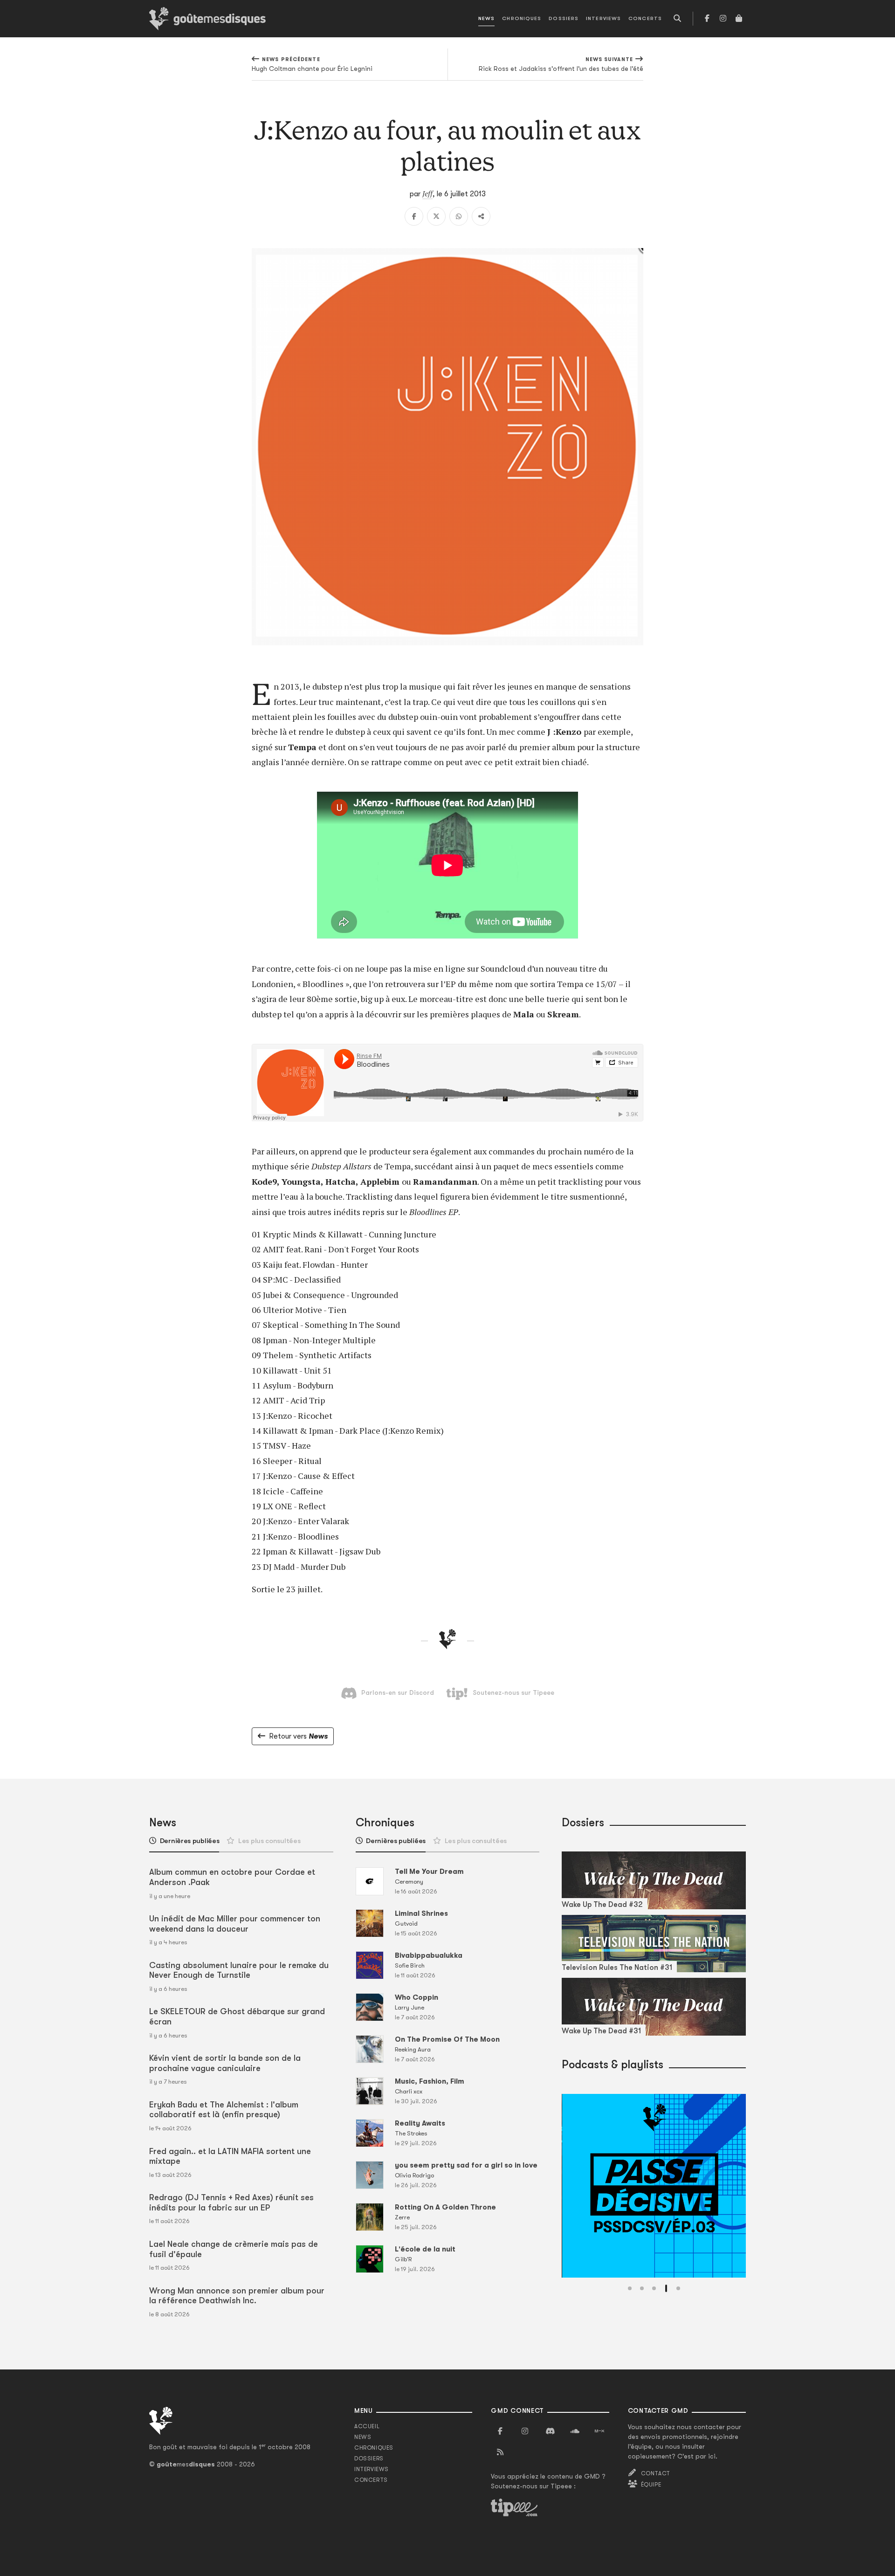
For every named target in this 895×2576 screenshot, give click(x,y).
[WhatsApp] (459, 216)
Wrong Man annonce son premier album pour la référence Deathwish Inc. (237, 2296)
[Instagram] (723, 19)
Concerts (645, 18)
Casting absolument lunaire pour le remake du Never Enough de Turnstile (239, 1970)
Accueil (367, 2426)
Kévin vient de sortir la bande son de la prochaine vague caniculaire (225, 2063)
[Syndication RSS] (500, 2452)
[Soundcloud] (575, 2431)
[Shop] (739, 19)
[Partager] (481, 216)
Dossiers (564, 18)
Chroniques (522, 18)
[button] (630, 2288)
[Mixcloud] (599, 2431)
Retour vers (298, 1736)
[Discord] (550, 2431)
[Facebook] (707, 19)
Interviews (603, 18)
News (486, 18)
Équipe (651, 2485)
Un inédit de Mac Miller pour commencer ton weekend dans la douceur (235, 1924)
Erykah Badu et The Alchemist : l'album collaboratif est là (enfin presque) (224, 2110)
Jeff (427, 193)
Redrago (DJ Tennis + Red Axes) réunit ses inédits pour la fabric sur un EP (231, 2203)
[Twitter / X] (436, 216)
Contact (656, 2473)
